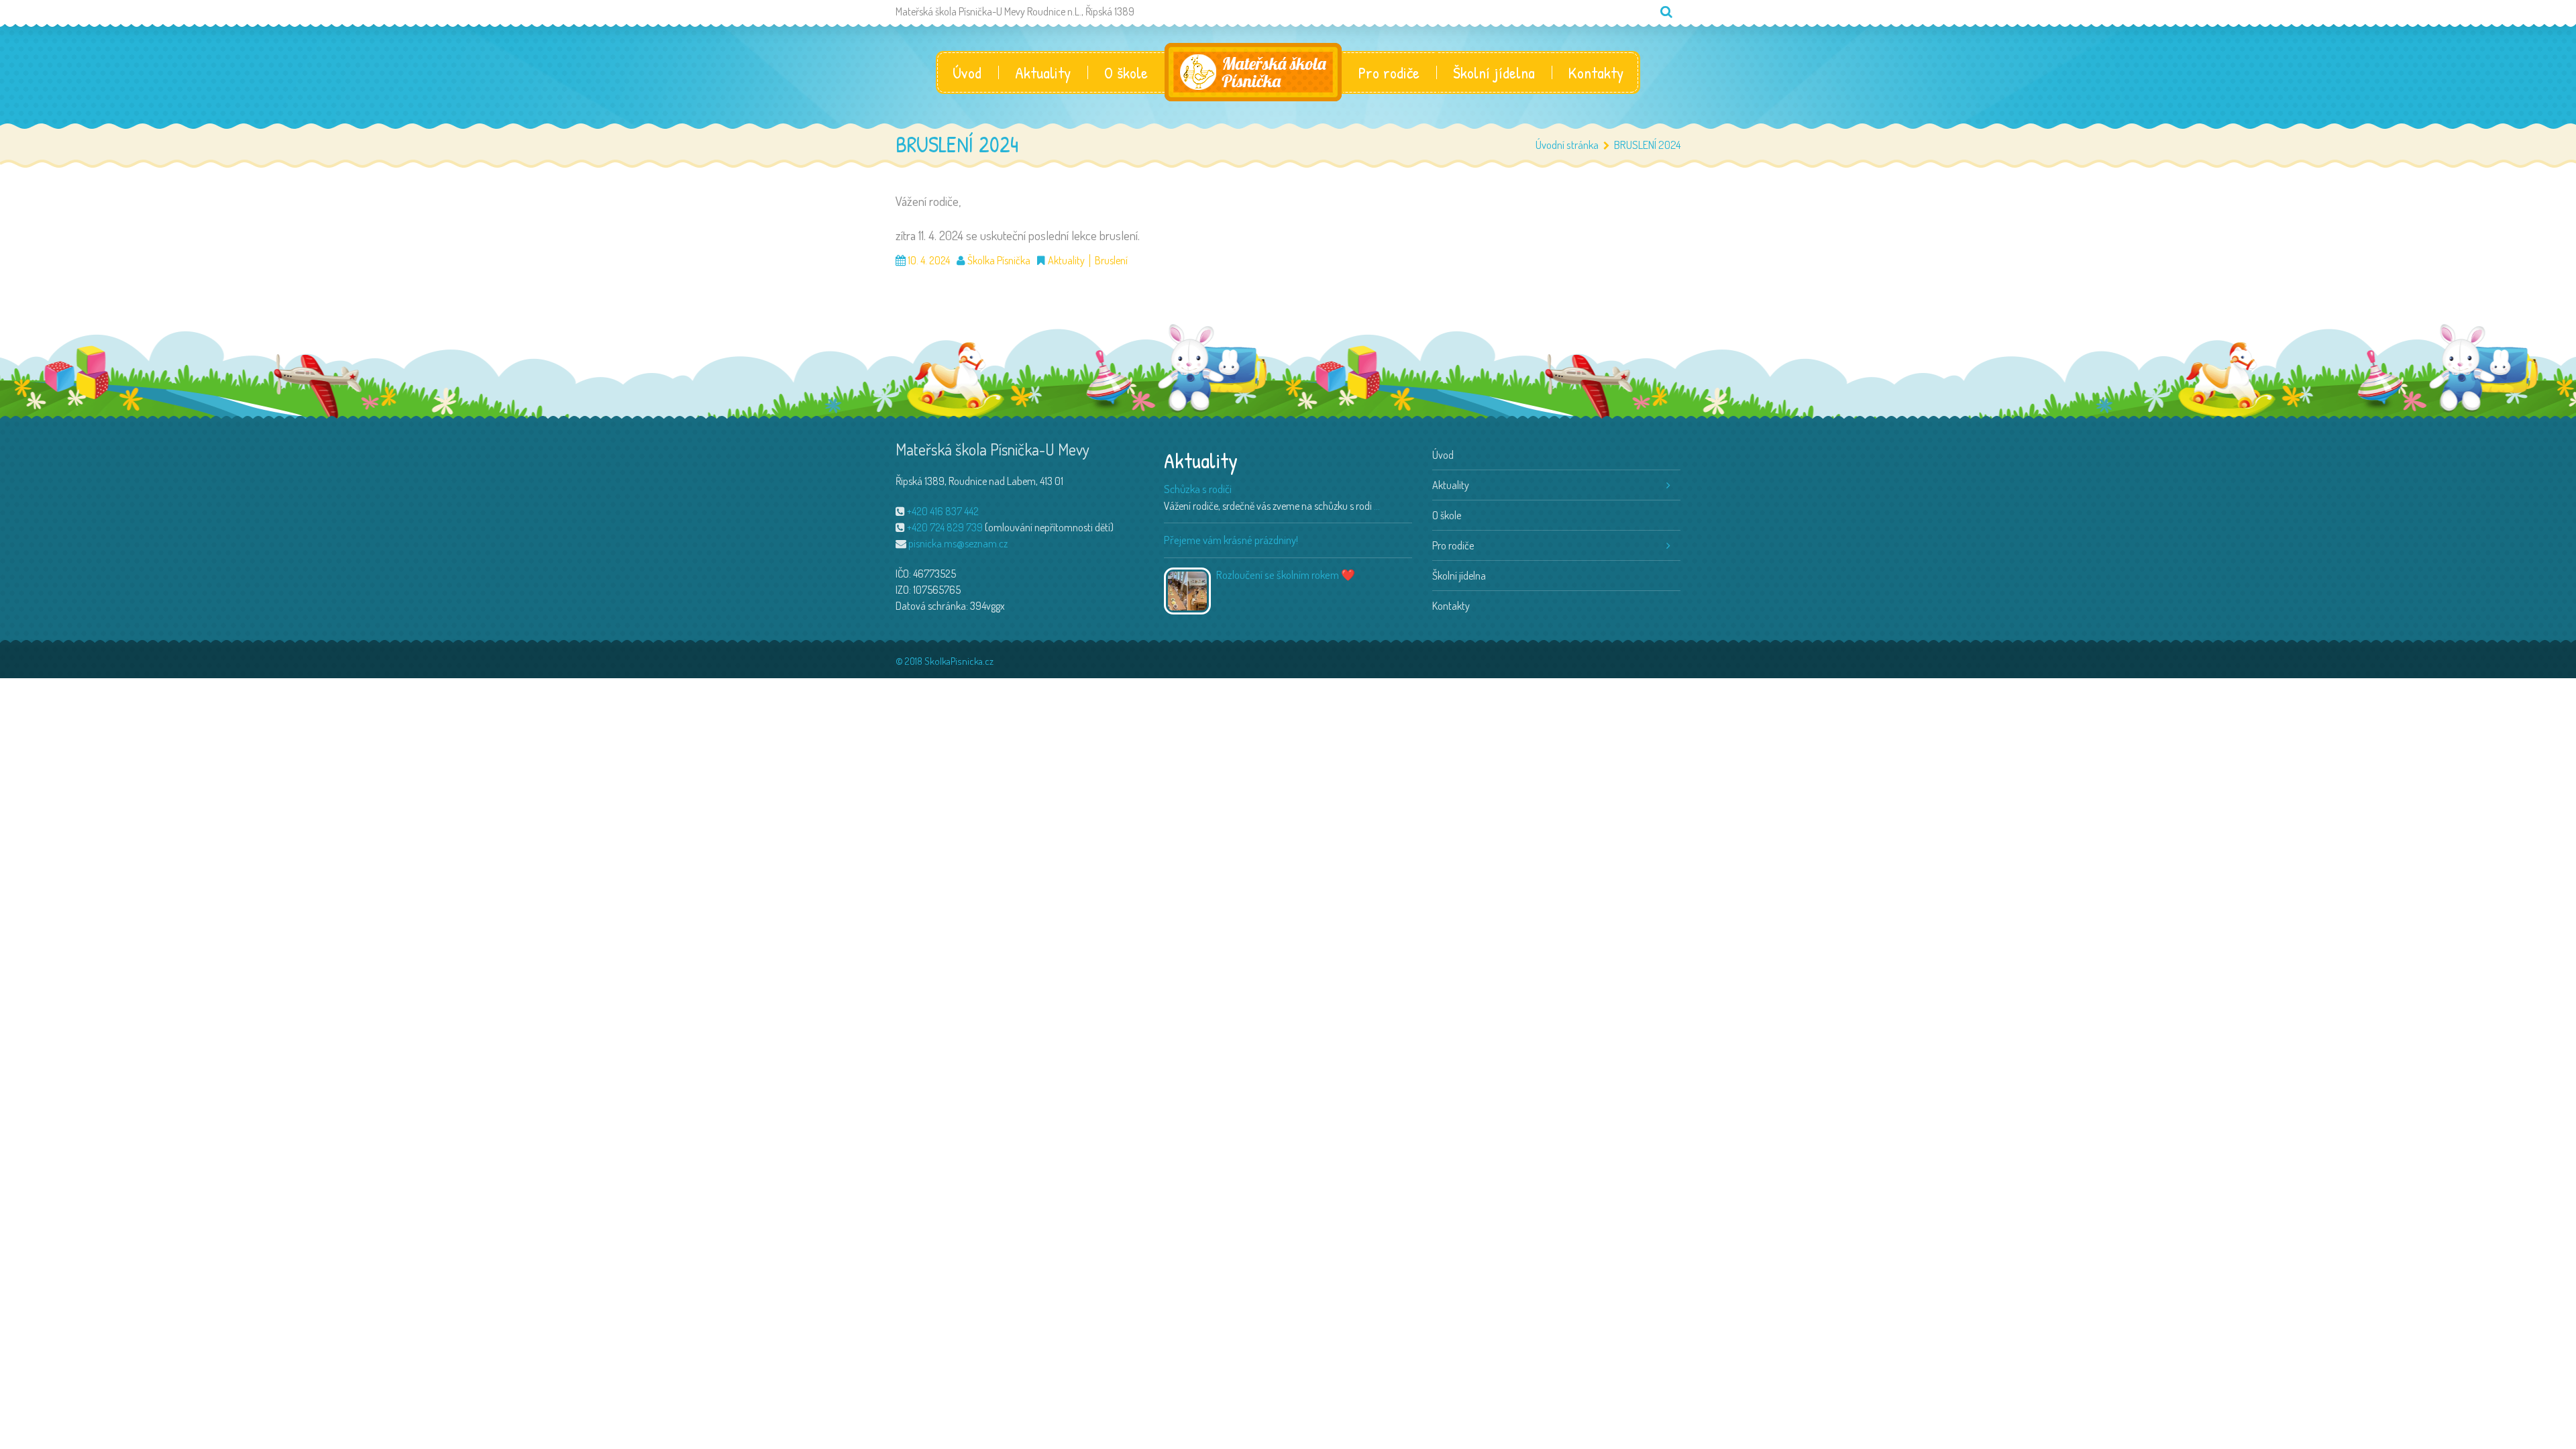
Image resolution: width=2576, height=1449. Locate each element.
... (1377, 506)
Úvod (967, 72)
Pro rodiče (1389, 72)
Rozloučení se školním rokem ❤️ (1286, 575)
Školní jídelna (1494, 72)
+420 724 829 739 (945, 527)
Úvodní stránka (1567, 145)
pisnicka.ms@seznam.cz (958, 543)
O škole (1126, 72)
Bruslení (1111, 261)
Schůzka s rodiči (1198, 489)
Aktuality (1043, 72)
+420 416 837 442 (943, 511)
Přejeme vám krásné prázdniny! (1231, 540)
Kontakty (1596, 72)
